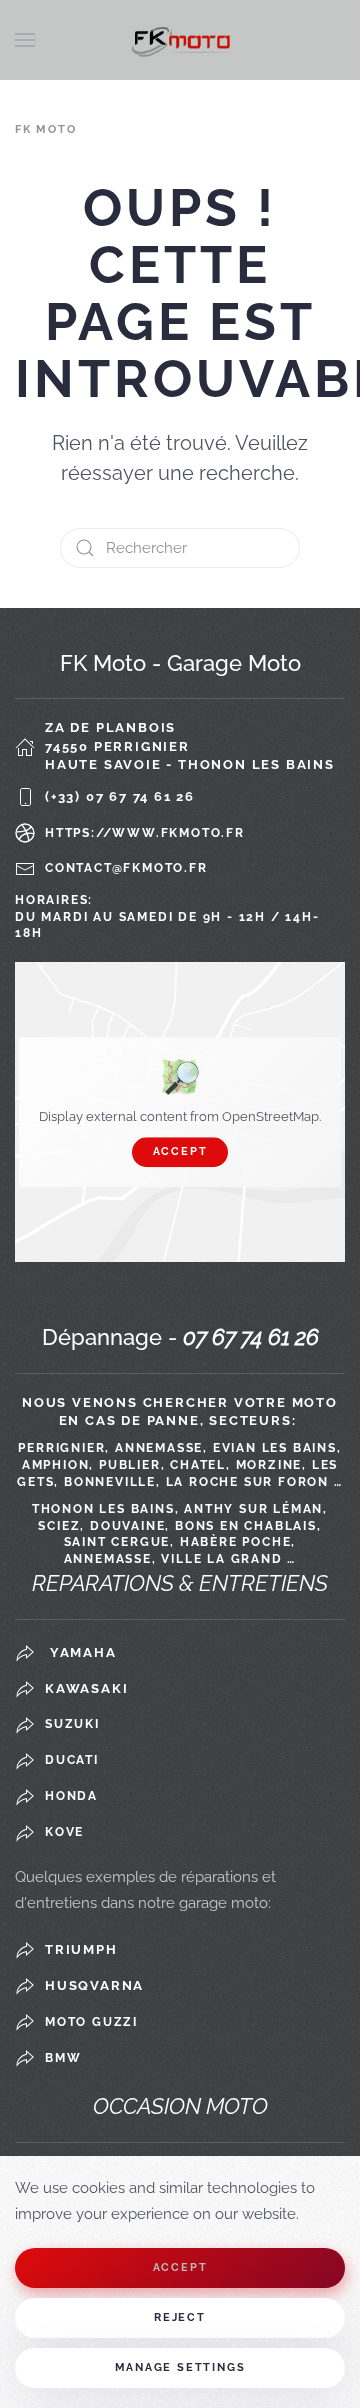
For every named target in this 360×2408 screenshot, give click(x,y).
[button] (25, 40)
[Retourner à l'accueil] (180, 40)
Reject (180, 2317)
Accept (180, 1151)
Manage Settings (180, 2367)
